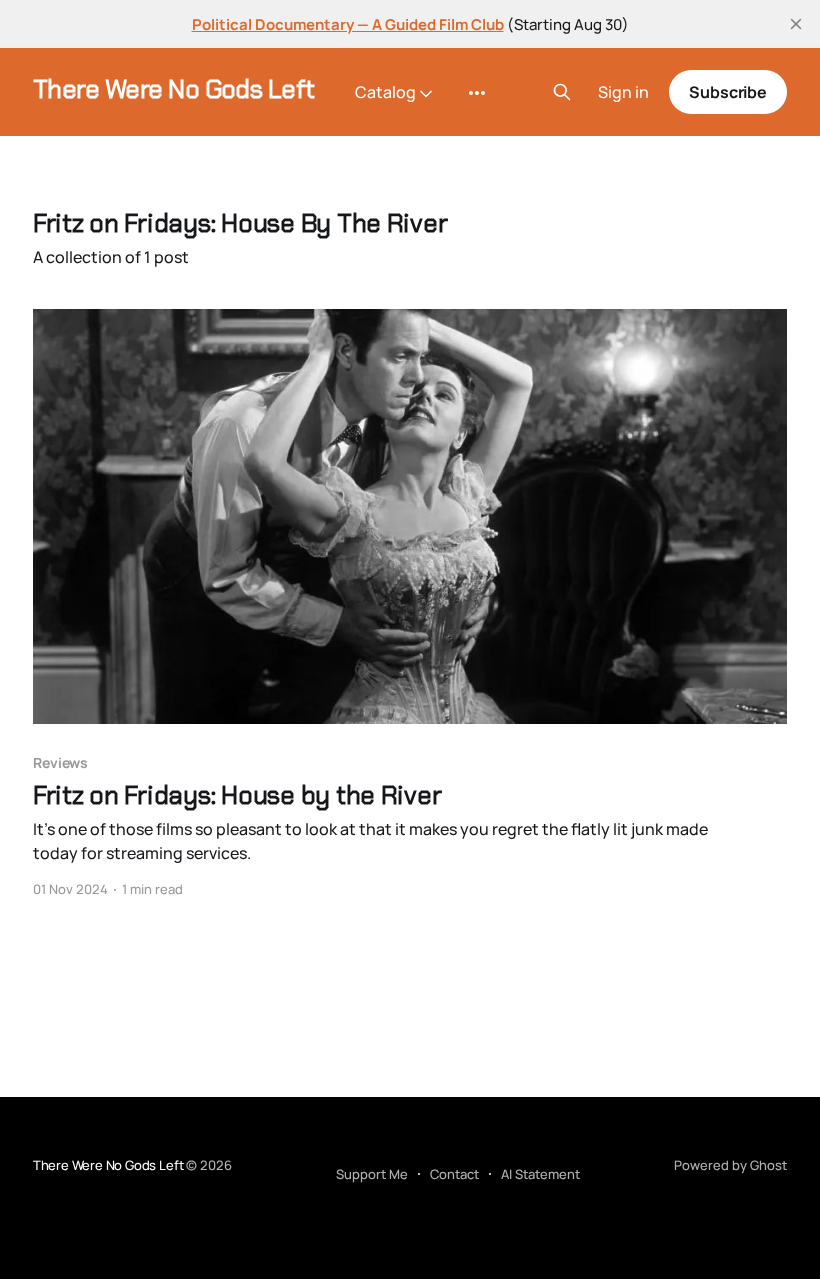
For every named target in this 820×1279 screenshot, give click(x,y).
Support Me (372, 1174)
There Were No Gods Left (174, 89)
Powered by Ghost (730, 1165)
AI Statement (540, 1174)
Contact (454, 1174)
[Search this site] (562, 92)
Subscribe (728, 92)
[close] (796, 24)
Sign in (623, 92)
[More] (477, 93)
